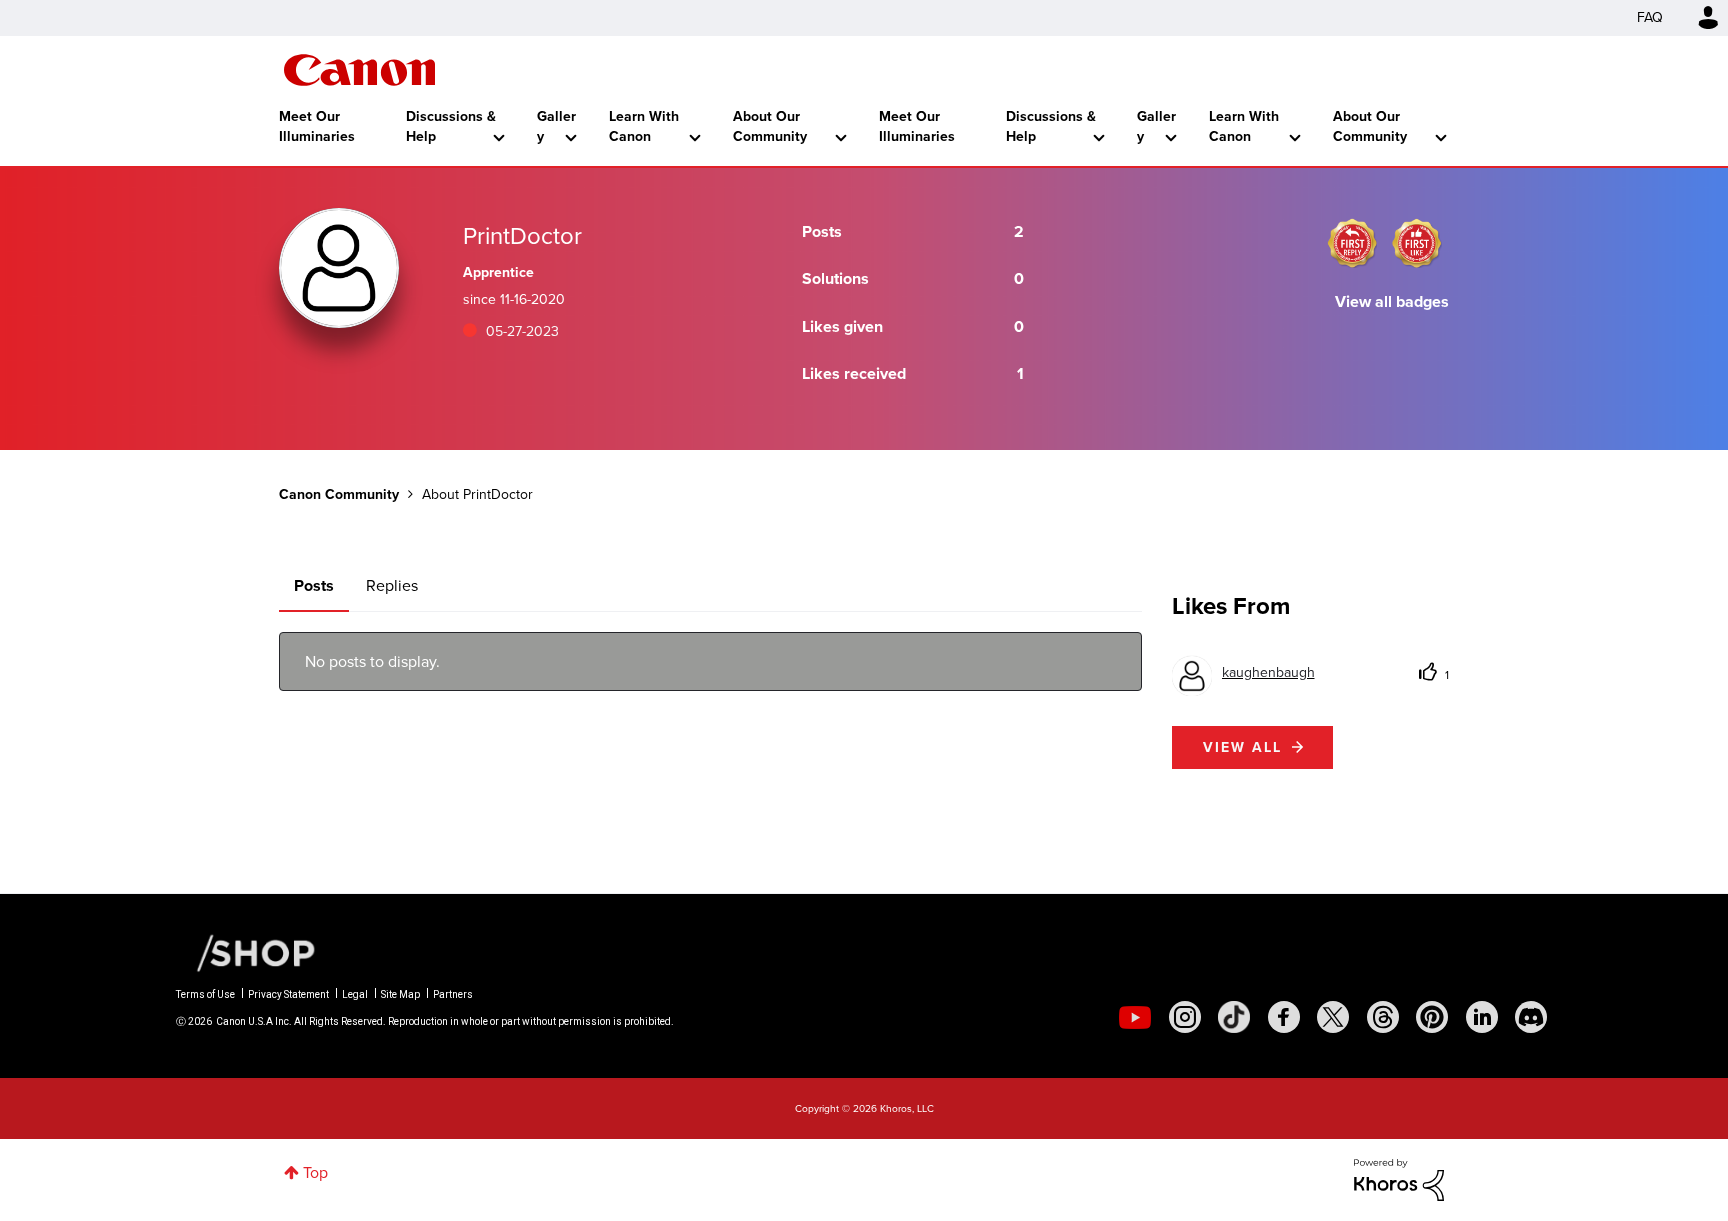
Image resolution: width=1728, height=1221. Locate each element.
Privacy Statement (288, 994)
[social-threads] (1383, 1017)
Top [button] (315, 1172)
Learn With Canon (644, 126)
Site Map (400, 994)
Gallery (556, 126)
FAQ (1650, 17)
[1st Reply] (1352, 243)
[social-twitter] (1333, 1017)
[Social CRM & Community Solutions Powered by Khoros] (1399, 1178)
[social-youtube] (1135, 1017)
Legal (355, 994)
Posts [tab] (314, 585)
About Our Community (770, 126)
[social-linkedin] (1482, 1017)
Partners (453, 994)
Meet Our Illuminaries (317, 126)
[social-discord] (1531, 1017)
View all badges (1392, 301)
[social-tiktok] (1234, 1017)
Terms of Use (205, 994)
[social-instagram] (1185, 1017)
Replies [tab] (392, 585)
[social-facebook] (1284, 1017)
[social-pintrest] (1432, 1017)
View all (1242, 747)
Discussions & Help (451, 126)
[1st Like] (1417, 243)
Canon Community (359, 70)
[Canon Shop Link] (246, 952)
